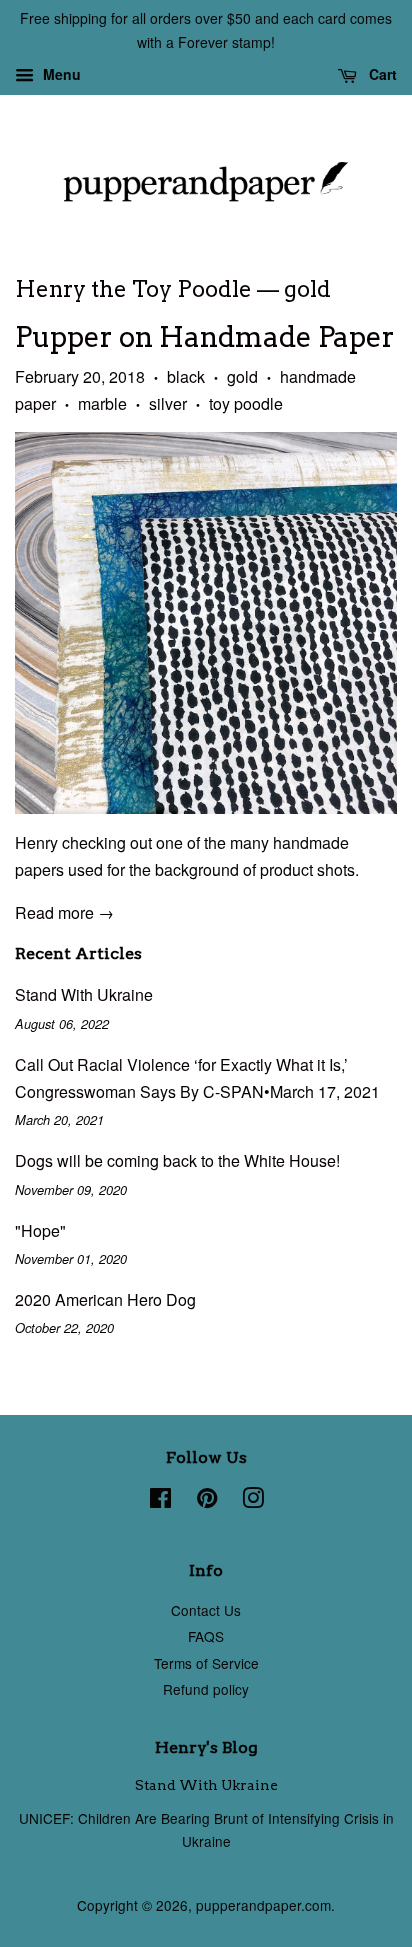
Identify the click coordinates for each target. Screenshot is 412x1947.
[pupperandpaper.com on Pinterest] (207, 1501)
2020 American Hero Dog (105, 1299)
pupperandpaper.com (263, 1905)
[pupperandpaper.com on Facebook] (160, 1501)
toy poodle (246, 403)
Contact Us (206, 1610)
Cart (381, 74)
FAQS (206, 1636)
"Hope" (40, 1230)
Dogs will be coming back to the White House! (177, 1160)
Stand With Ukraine (84, 994)
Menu (60, 74)
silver (168, 403)
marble (102, 403)
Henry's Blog (206, 1747)
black (186, 376)
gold (242, 376)
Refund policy (206, 1689)
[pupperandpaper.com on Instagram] (253, 1501)
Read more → (64, 912)
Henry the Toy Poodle (133, 289)
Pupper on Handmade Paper (205, 337)
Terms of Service (206, 1663)
